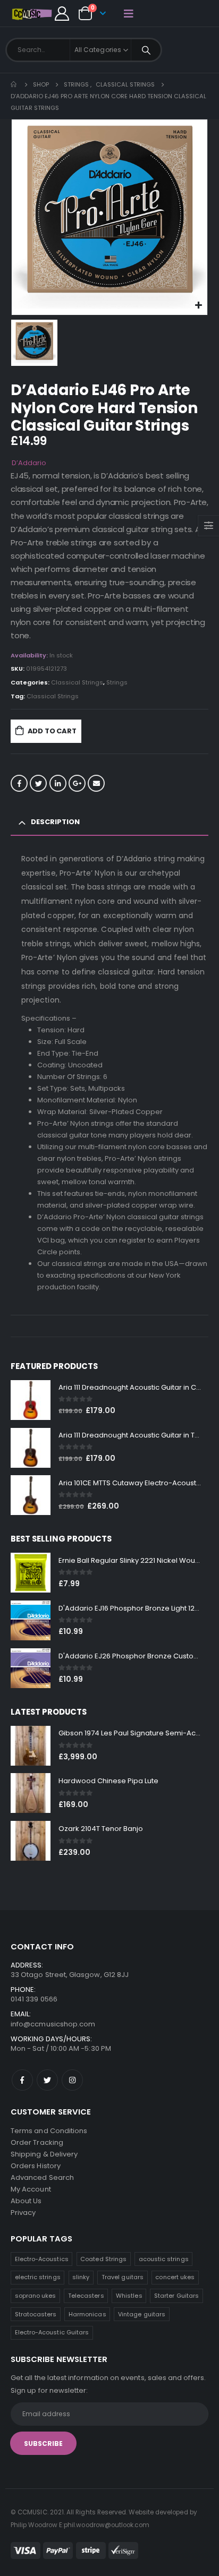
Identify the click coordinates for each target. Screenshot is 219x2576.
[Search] (146, 50)
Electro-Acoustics (42, 2259)
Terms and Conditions (49, 2131)
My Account (31, 2189)
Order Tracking (37, 2142)
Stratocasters (36, 2314)
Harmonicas (87, 2314)
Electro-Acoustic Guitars (52, 2332)
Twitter (38, 783)
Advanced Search (42, 2177)
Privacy (23, 2213)
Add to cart (52, 731)
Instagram (72, 2080)
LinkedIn (58, 783)
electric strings (38, 2277)
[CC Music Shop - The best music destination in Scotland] (32, 14)
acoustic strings (164, 2259)
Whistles (129, 2296)
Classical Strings (77, 682)
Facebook (19, 783)
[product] (31, 1400)
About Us (26, 2201)
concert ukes (175, 2277)
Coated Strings (103, 2259)
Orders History (36, 2166)
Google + (77, 783)
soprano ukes (36, 2296)
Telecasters (86, 2296)
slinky (81, 2277)
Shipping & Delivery (44, 2154)
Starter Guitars (176, 2296)
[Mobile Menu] (129, 13)
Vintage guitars (142, 2314)
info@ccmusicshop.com (53, 2024)
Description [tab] (55, 822)
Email (96, 783)
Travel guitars (123, 2277)
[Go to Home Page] (14, 84)
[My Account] (62, 14)
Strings (117, 682)
